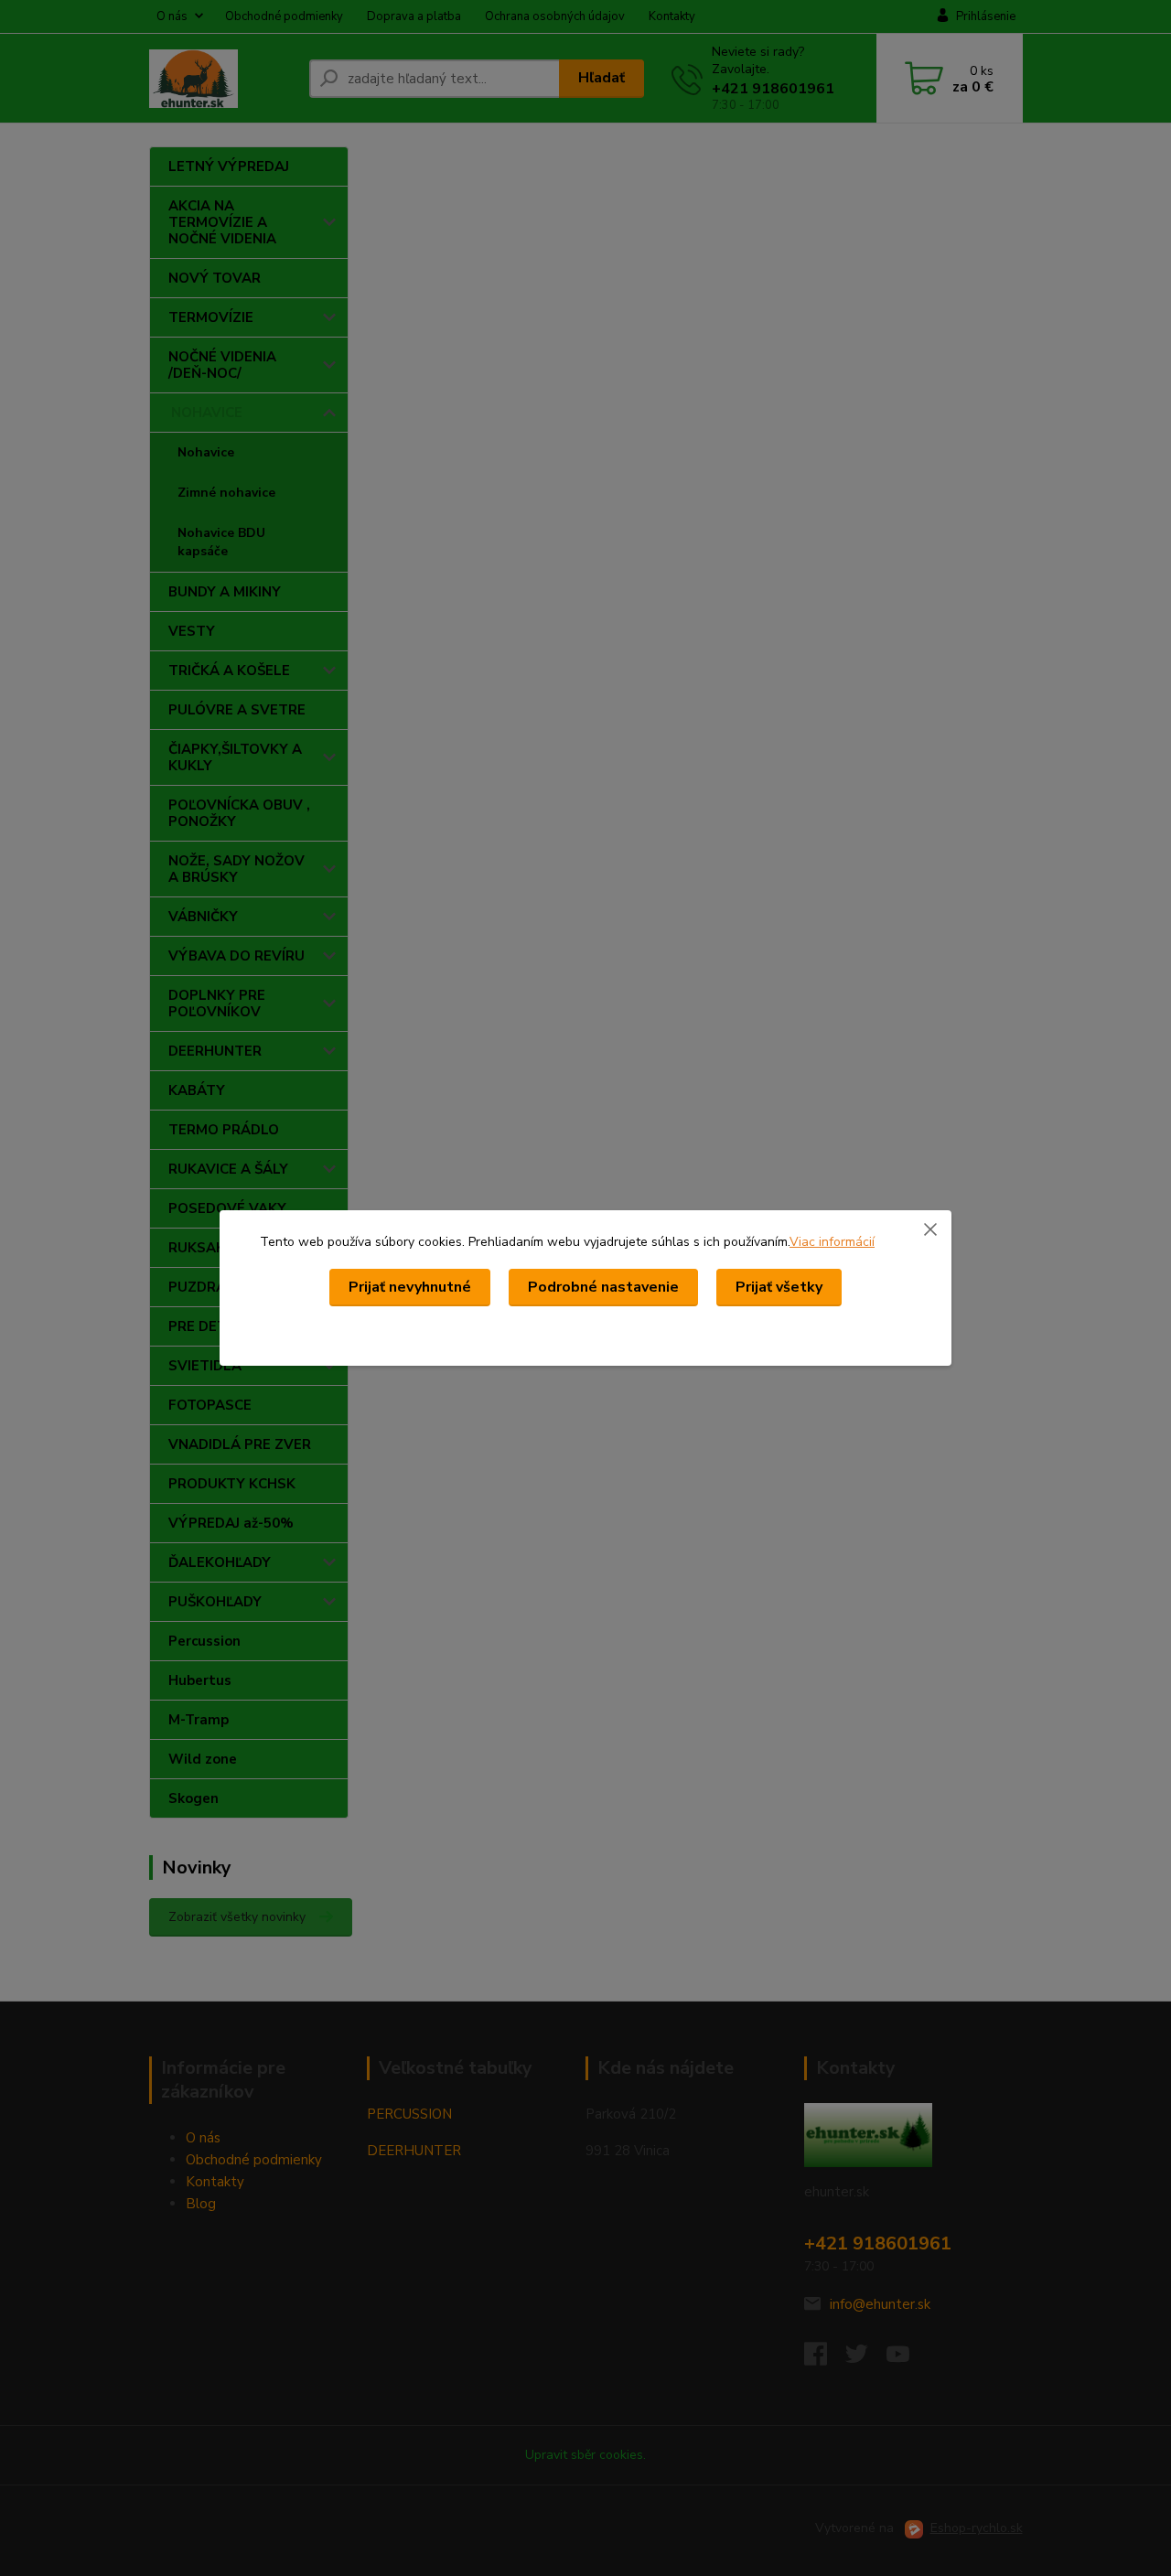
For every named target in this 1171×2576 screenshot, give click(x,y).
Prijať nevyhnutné (410, 1287)
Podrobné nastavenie (603, 1287)
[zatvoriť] (930, 1229)
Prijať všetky (779, 1287)
